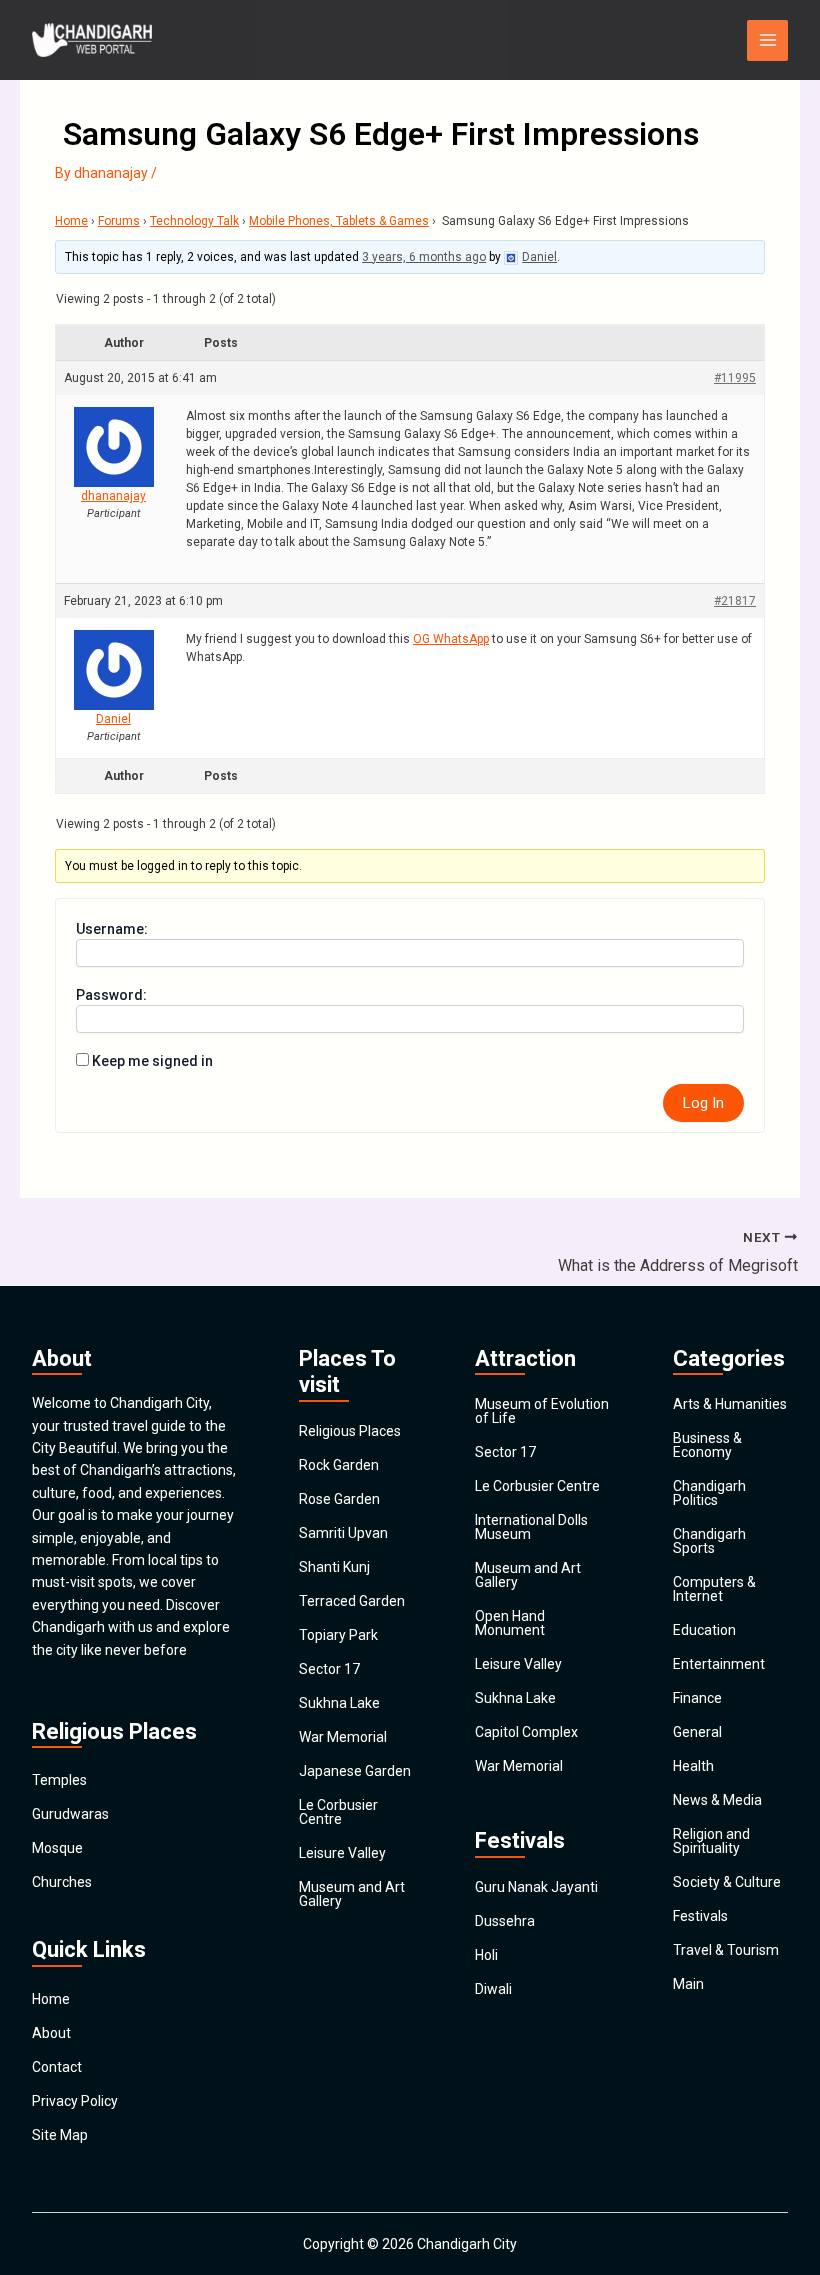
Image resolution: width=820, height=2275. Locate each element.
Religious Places (350, 1431)
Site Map (60, 2135)
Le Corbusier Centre (338, 1812)
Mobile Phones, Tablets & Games (339, 221)
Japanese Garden (355, 1771)
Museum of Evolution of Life (542, 1411)
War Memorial (343, 1737)
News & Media (717, 1800)
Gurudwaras (70, 1814)
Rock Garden (339, 1465)
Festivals (700, 1916)
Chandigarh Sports (709, 1541)
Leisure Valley (342, 1853)
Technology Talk (194, 221)
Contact (57, 2067)
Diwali (493, 1989)
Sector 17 (329, 1669)
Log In (703, 1103)
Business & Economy (707, 1445)
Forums (119, 221)
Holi (486, 1955)
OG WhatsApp (451, 639)
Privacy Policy (75, 2101)
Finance (697, 1698)
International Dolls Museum (531, 1527)
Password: (111, 995)
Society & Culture (727, 1882)
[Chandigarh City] (92, 40)
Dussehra (505, 1921)
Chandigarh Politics (709, 1493)
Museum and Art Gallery (352, 1894)
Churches (62, 1882)
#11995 (735, 378)
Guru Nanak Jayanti (536, 1887)
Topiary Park (338, 1635)
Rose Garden (339, 1499)
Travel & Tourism (726, 1950)
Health (693, 1766)
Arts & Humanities (730, 1404)
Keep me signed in (152, 1061)
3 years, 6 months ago (424, 257)
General (697, 1732)
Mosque (57, 1848)
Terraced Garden (352, 1601)
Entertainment (719, 1664)
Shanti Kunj (334, 1567)
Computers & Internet (714, 1589)
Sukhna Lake (339, 1703)
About (51, 2033)
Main (688, 1984)
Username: (112, 929)
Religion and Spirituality (711, 1841)
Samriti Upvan (343, 1533)
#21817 (735, 601)
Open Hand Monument (510, 1623)
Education (704, 1630)
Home (71, 221)
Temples (59, 1780)
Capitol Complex (526, 1732)
